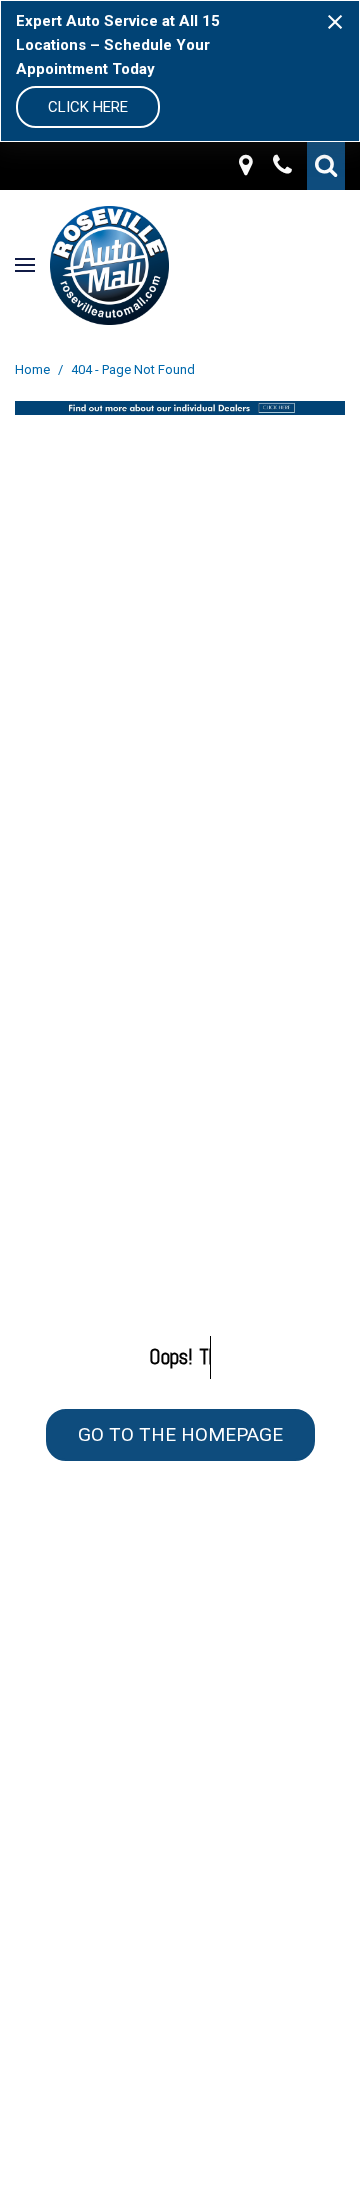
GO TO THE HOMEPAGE (180, 1434)
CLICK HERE (88, 107)
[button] (326, 166)
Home (34, 369)
